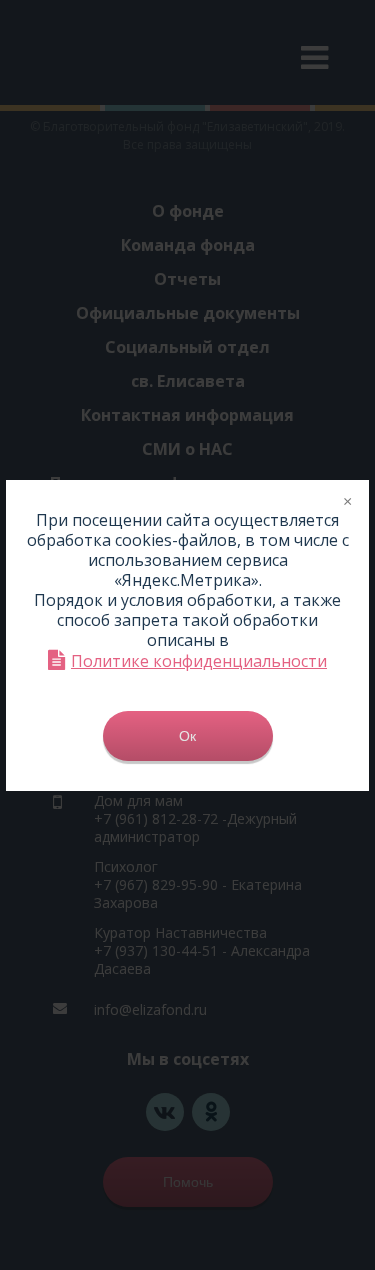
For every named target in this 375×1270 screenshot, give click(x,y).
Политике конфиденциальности (199, 660)
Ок (187, 736)
